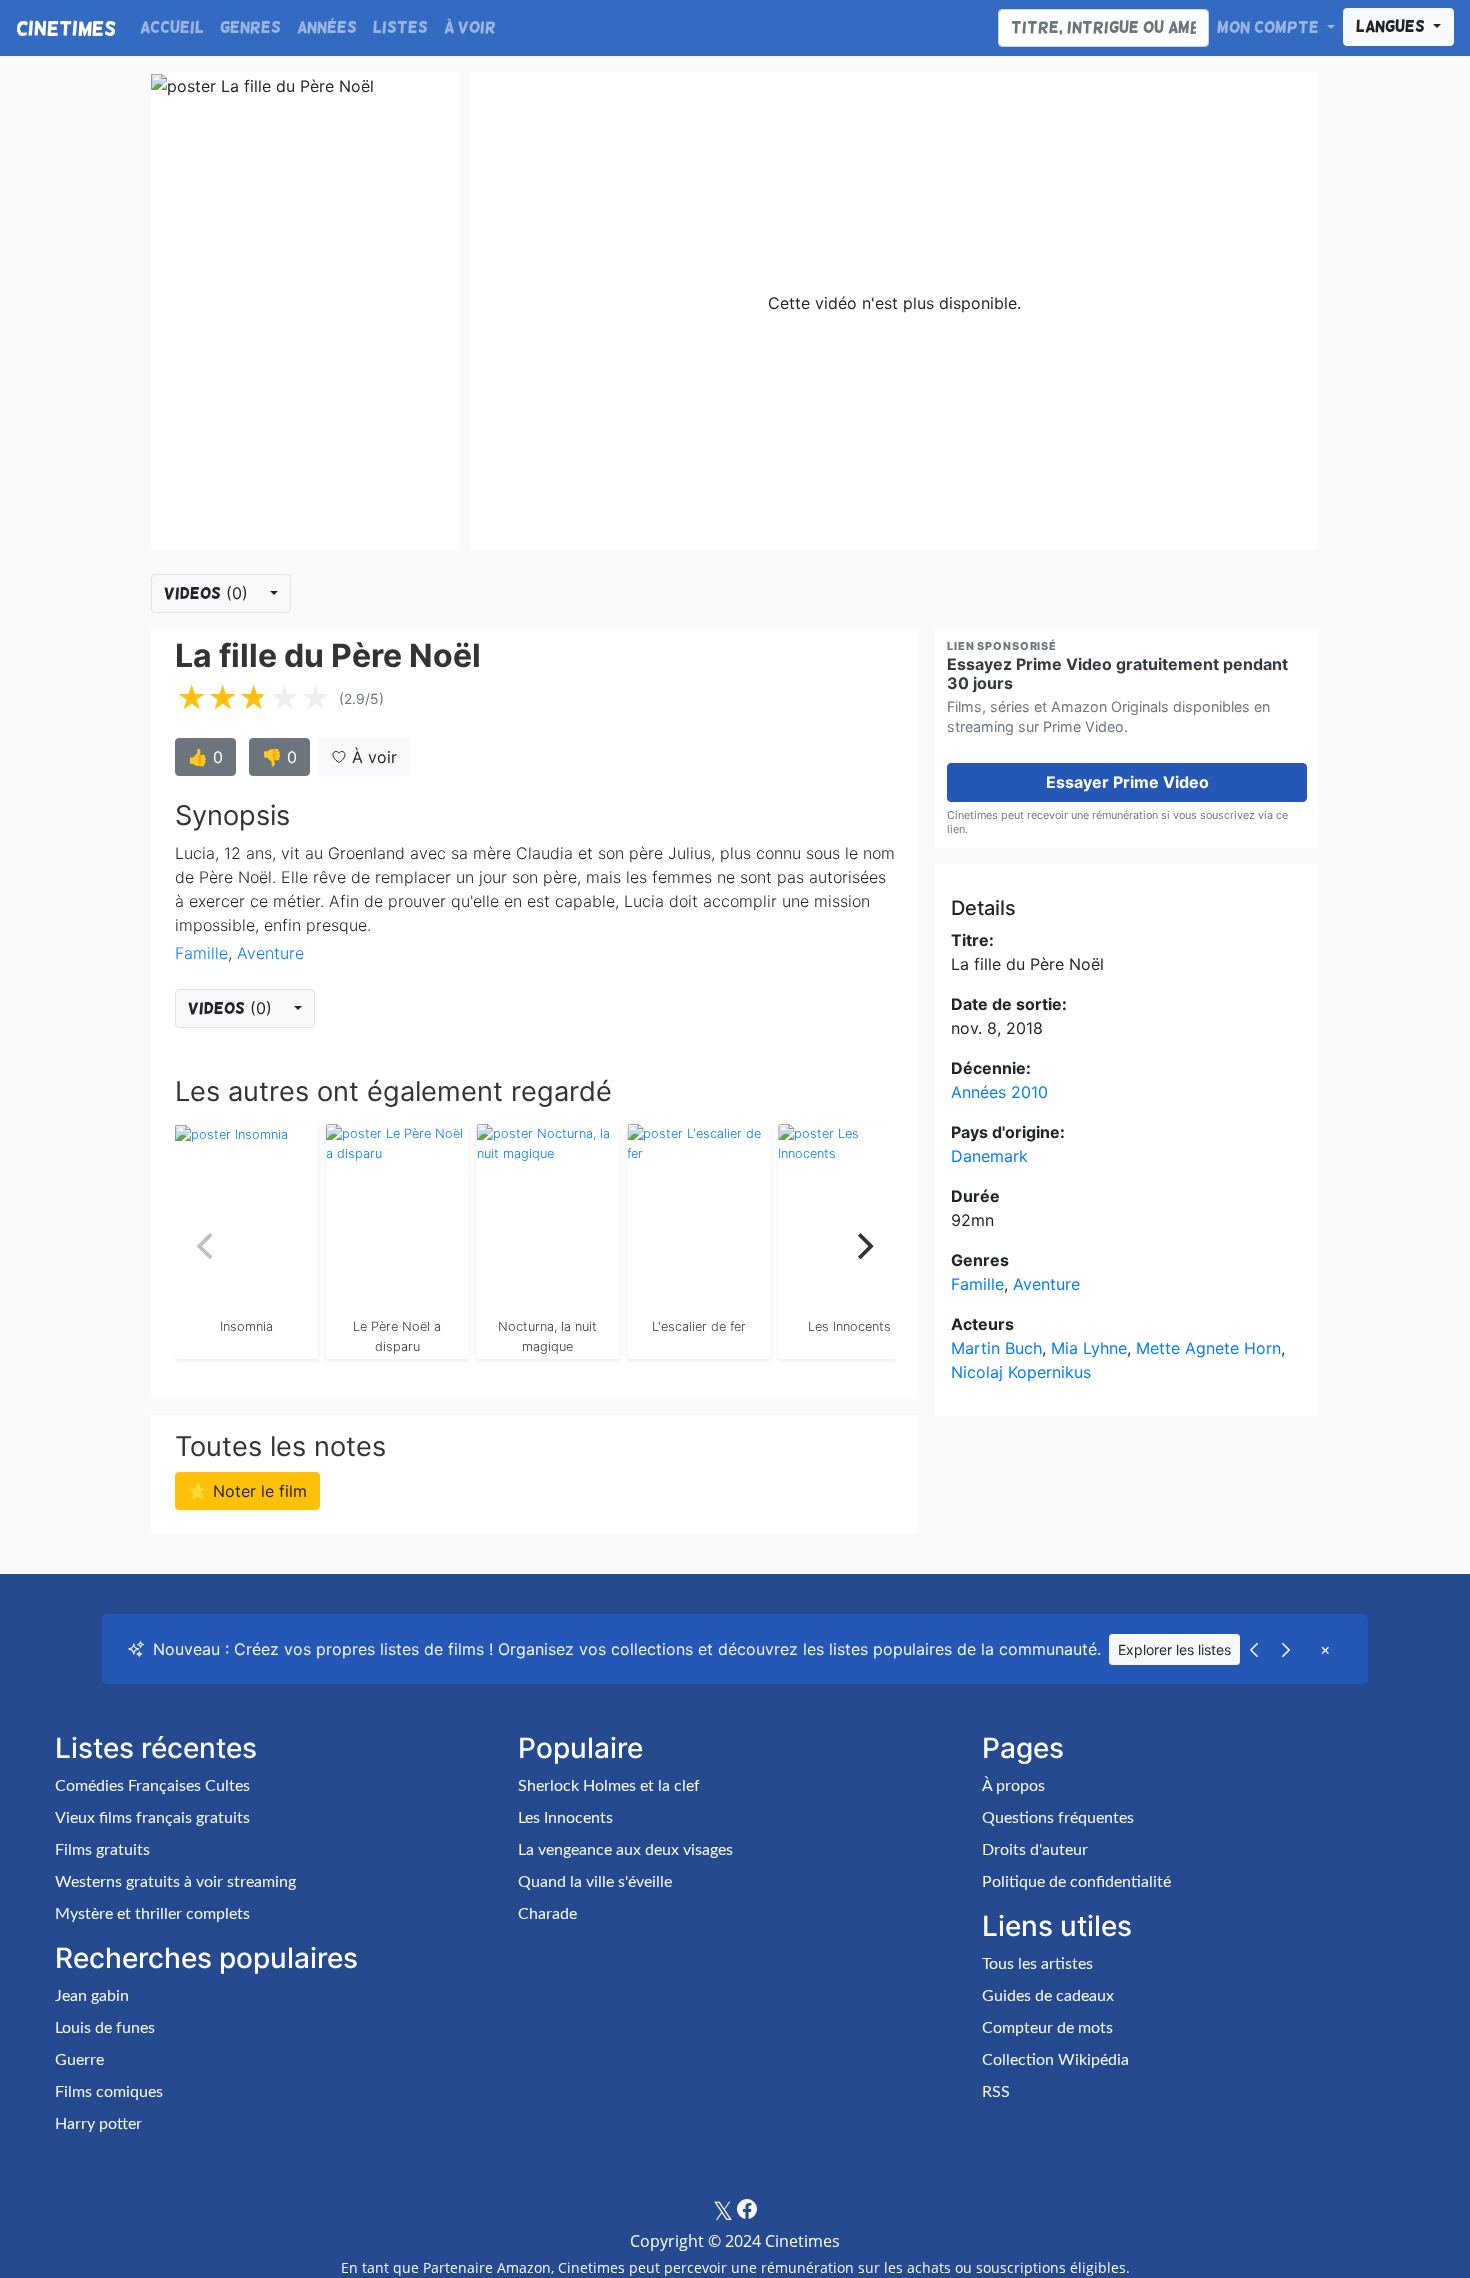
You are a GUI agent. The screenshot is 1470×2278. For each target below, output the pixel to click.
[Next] (863, 1246)
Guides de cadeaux (1048, 1996)
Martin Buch (996, 1348)
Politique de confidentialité (1076, 1882)
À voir (470, 28)
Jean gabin (92, 1996)
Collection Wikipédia (1055, 2060)
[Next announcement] (1286, 1649)
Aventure (270, 953)
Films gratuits (102, 1850)
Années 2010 (999, 1092)
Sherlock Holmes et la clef (609, 1786)
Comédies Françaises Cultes (152, 1786)
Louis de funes (105, 2028)
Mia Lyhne (1089, 1348)
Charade (547, 1914)
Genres (250, 28)
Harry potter (98, 2124)
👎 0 (279, 757)
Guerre (79, 2060)
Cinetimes (66, 28)
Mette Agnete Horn (1208, 1348)
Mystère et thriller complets (152, 1914)
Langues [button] (1392, 27)
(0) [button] (208, 593)
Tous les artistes (1037, 1964)
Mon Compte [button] (1270, 28)
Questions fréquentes (1058, 1818)
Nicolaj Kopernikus (1021, 1372)
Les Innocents (565, 1818)
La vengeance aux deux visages (625, 1850)
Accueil (172, 28)
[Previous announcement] (1254, 1649)
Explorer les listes (1174, 1649)
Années (327, 28)
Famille (201, 953)
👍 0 (205, 757)
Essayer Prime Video (1127, 782)
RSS (996, 2092)
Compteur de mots (1047, 2028)
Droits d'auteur (1035, 1850)
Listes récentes (156, 1748)
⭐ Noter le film (247, 1491)
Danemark (989, 1156)
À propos (1013, 1786)
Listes (400, 28)
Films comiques (109, 2092)
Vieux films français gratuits (152, 1818)
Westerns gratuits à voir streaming (175, 1882)
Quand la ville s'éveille (595, 1882)
